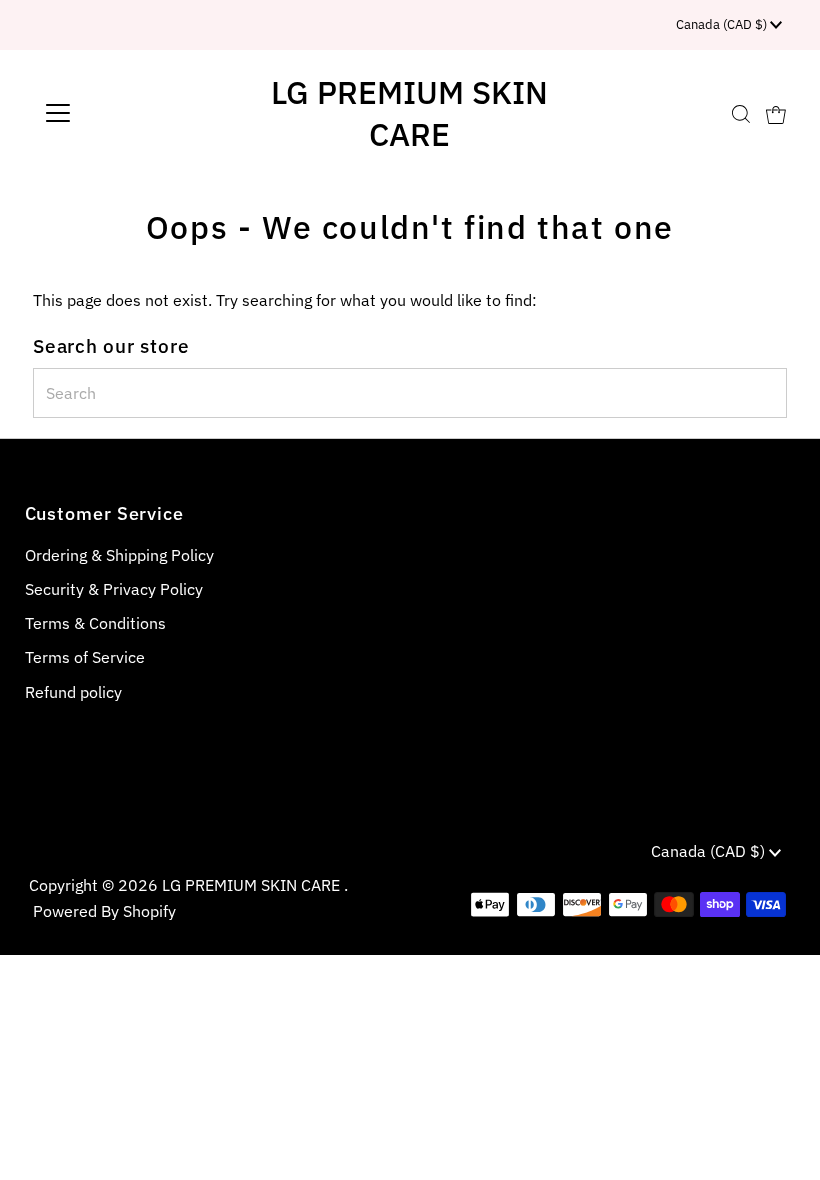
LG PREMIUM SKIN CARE (409, 113)
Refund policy (73, 692)
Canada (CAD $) (723, 24)
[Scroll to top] (780, 1140)
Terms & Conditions (95, 623)
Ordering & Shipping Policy (119, 555)
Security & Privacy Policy (114, 589)
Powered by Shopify (104, 911)
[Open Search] (741, 113)
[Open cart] (776, 113)
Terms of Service (85, 657)
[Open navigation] (122, 113)
